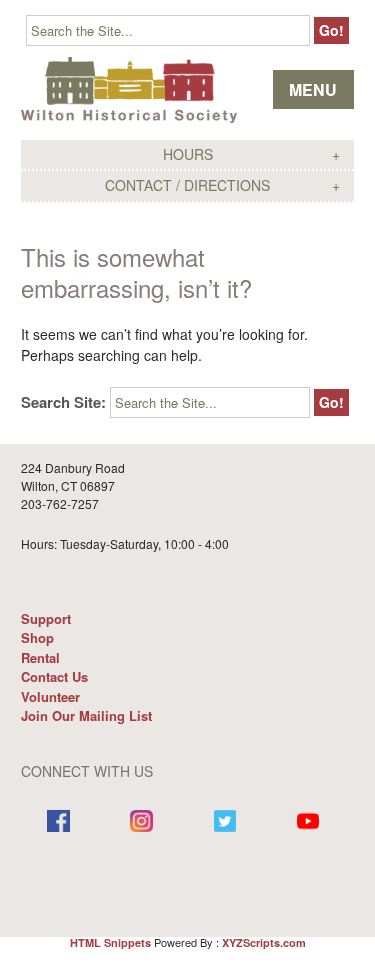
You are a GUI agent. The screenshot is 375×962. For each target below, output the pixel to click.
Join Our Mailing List (86, 715)
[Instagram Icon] (141, 823)
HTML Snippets (110, 942)
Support (46, 618)
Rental (40, 657)
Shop (37, 637)
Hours (188, 154)
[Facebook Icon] (58, 823)
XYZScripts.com (264, 942)
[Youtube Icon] (308, 823)
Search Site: (63, 402)
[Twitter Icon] (225, 823)
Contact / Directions (187, 185)
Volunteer (50, 696)
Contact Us (54, 676)
